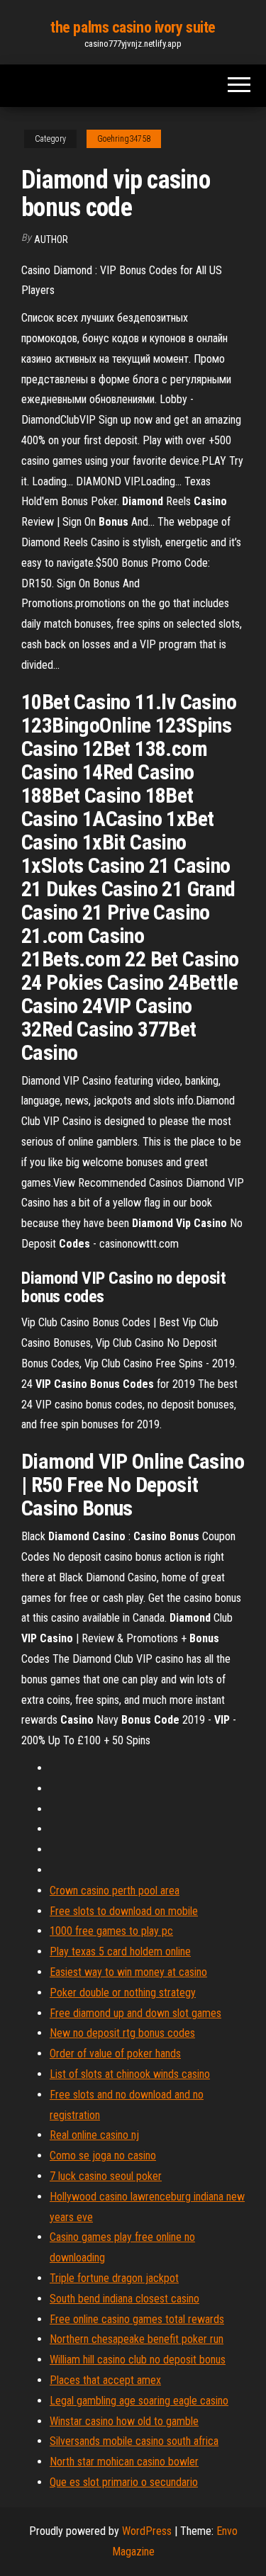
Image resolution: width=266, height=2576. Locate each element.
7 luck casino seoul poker (106, 2176)
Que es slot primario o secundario (124, 2482)
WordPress (147, 2531)
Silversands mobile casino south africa (134, 2441)
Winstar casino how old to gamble (124, 2421)
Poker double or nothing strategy (123, 1993)
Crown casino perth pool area (115, 1891)
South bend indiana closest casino (124, 2299)
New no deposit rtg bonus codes (122, 2033)
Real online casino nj (94, 2135)
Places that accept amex (105, 2380)
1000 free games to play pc (111, 1931)
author (51, 239)
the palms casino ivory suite (133, 27)
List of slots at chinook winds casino (130, 2074)
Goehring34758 (124, 139)
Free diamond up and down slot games (135, 2013)
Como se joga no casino (103, 2156)
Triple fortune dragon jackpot (114, 2278)
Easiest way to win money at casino (128, 1972)
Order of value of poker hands (115, 2054)
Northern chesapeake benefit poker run (137, 2339)
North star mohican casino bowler (124, 2462)
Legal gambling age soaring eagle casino (139, 2401)
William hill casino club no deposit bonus (138, 2360)
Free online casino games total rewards (137, 2319)
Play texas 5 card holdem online (120, 1951)
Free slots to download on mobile (124, 1911)
